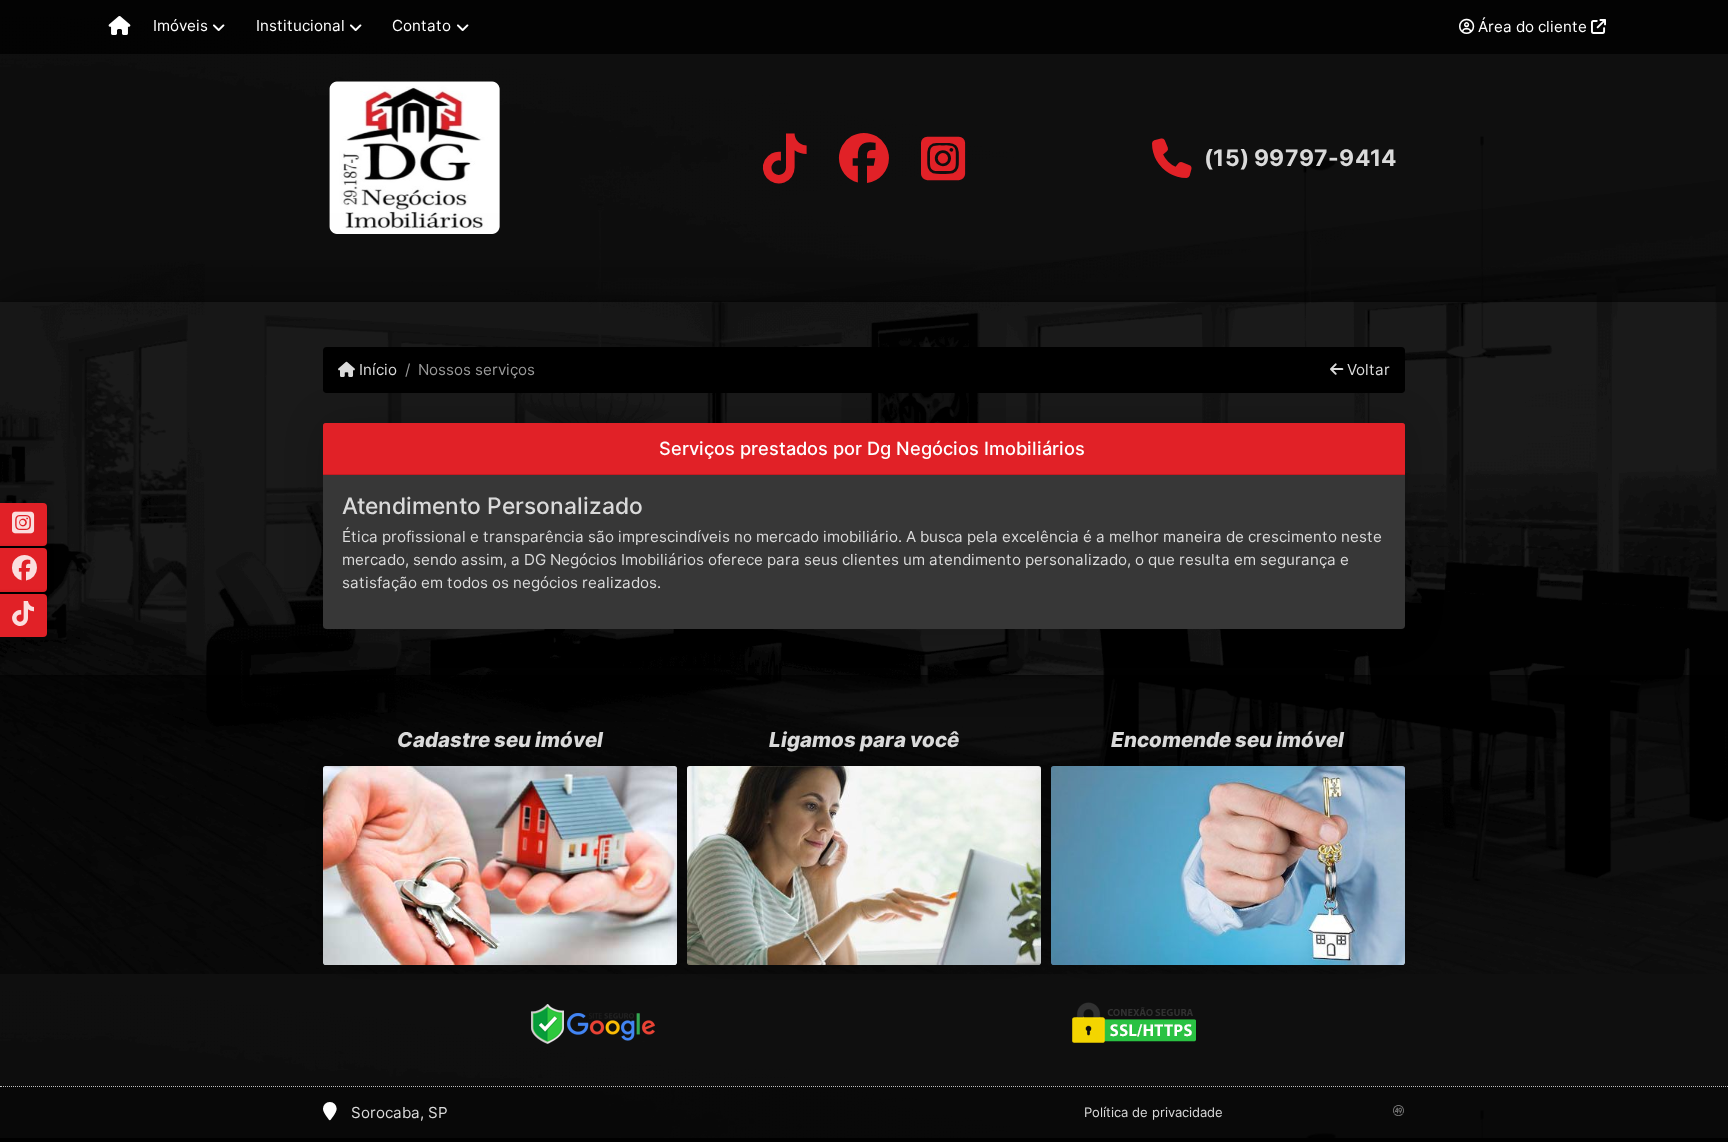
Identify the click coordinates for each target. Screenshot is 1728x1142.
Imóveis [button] (180, 25)
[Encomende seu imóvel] (1228, 865)
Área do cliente (1532, 26)
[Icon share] (784, 158)
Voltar (1366, 369)
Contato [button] (421, 25)
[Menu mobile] (119, 27)
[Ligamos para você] (864, 865)
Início (376, 369)
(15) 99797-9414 (1300, 158)
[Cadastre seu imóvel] (500, 865)
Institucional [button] (300, 25)
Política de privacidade (1153, 1112)
